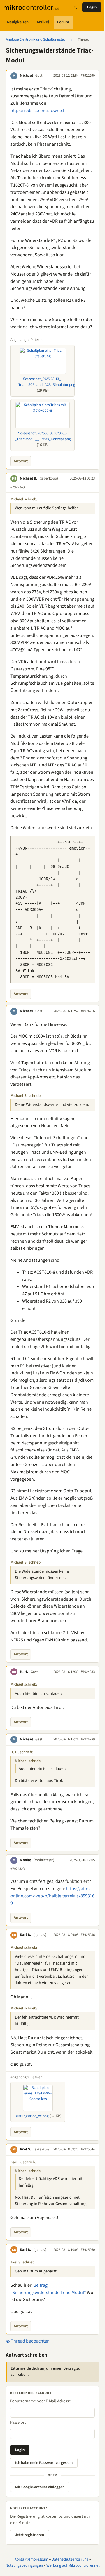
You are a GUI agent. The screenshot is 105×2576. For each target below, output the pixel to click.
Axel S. (26, 2149)
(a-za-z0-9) (42, 2149)
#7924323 (17, 1869)
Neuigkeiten (18, 22)
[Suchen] (75, 7)
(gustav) (40, 1935)
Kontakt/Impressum (31, 2559)
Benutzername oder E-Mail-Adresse (41, 2401)
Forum (63, 22)
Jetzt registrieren (30, 2535)
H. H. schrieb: (22, 1752)
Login (92, 7)
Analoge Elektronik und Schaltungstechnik (39, 39)
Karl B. (26, 1935)
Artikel (43, 22)
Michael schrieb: (24, 499)
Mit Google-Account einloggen (40, 2487)
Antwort (21, 461)
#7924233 (88, 1672)
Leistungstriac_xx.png (32, 2116)
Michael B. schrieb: (26, 1096)
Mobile (26, 1860)
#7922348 (17, 487)
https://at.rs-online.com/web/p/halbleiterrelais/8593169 (52, 1896)
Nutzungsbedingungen (24, 2565)
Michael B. (29, 478)
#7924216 (88, 1011)
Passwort (18, 2422)
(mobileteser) (44, 1860)
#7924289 (88, 1739)
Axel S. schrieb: (23, 2262)
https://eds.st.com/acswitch (38, 111)
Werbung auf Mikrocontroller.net (73, 2565)
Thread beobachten (30, 2341)
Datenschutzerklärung (70, 2559)
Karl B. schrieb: (23, 2162)
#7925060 (88, 2250)
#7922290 (88, 76)
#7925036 (88, 1935)
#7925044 (88, 2149)
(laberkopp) (49, 478)
